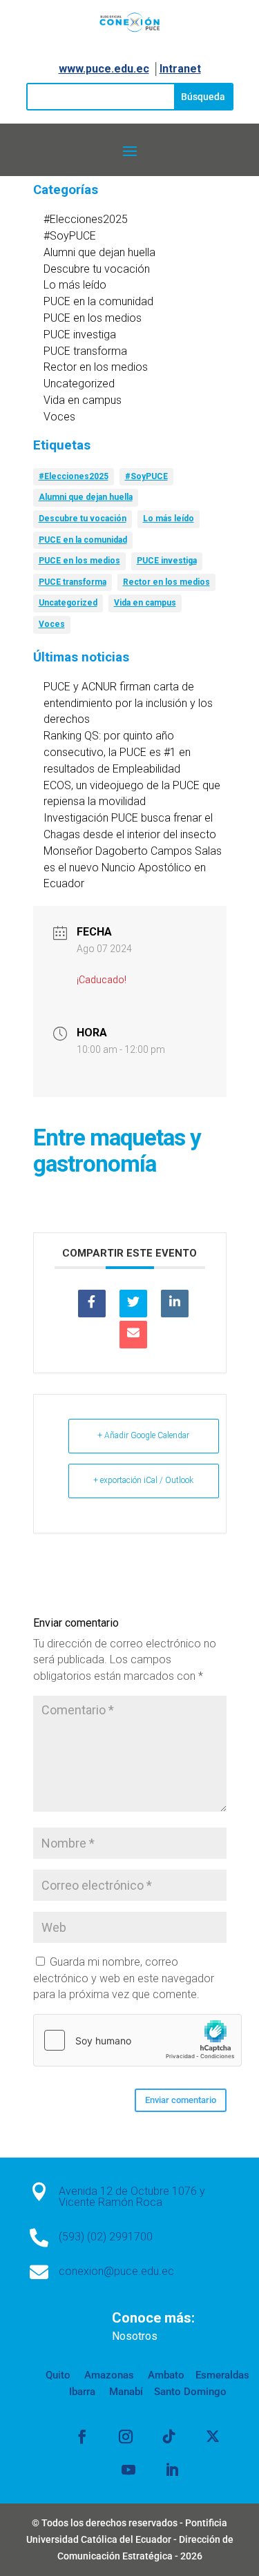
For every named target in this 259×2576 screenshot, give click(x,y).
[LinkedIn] (175, 1304)
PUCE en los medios (93, 318)
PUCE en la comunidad (98, 301)
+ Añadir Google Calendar (143, 1435)
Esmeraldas (222, 2375)
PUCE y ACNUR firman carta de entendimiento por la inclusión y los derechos (128, 703)
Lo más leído (75, 285)
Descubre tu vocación (97, 269)
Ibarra (82, 2392)
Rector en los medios (96, 367)
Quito (58, 2375)
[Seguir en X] (213, 2437)
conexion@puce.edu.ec (116, 2271)
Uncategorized (79, 384)
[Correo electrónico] (133, 1335)
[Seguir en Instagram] (126, 2437)
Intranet (180, 69)
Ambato (165, 2375)
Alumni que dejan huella (99, 252)
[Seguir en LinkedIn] (172, 2470)
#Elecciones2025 (86, 219)
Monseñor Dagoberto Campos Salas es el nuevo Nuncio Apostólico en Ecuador (133, 868)
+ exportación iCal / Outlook (143, 1480)
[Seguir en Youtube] (128, 2470)
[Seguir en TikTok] (169, 2437)
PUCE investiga (80, 335)
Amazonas (108, 2375)
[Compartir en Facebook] (92, 1304)
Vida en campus (83, 400)
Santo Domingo (190, 2392)
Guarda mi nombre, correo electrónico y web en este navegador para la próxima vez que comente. (124, 1978)
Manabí (125, 2392)
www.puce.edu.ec (104, 69)
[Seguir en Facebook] (82, 2437)
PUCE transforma (85, 351)
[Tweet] (133, 1304)
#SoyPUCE (70, 236)
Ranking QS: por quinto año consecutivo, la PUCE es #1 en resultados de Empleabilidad (117, 752)
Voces (59, 417)
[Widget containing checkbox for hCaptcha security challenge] (137, 2040)
